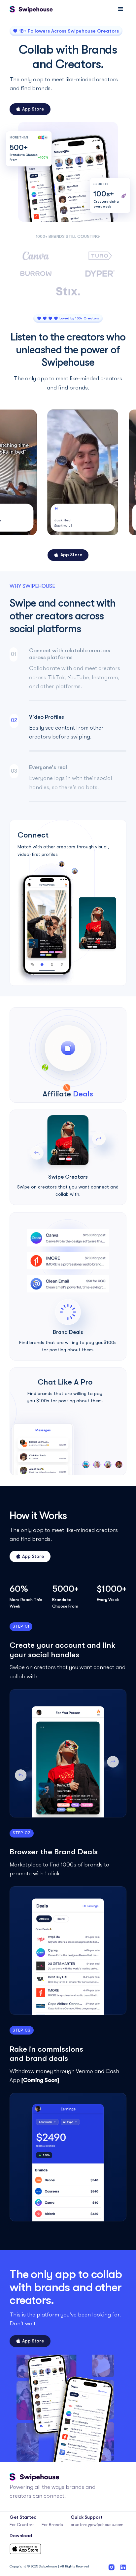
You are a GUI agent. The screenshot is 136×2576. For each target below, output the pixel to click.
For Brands (52, 2525)
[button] (121, 9)
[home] (31, 9)
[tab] (68, 676)
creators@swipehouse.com (97, 2525)
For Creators (22, 2525)
